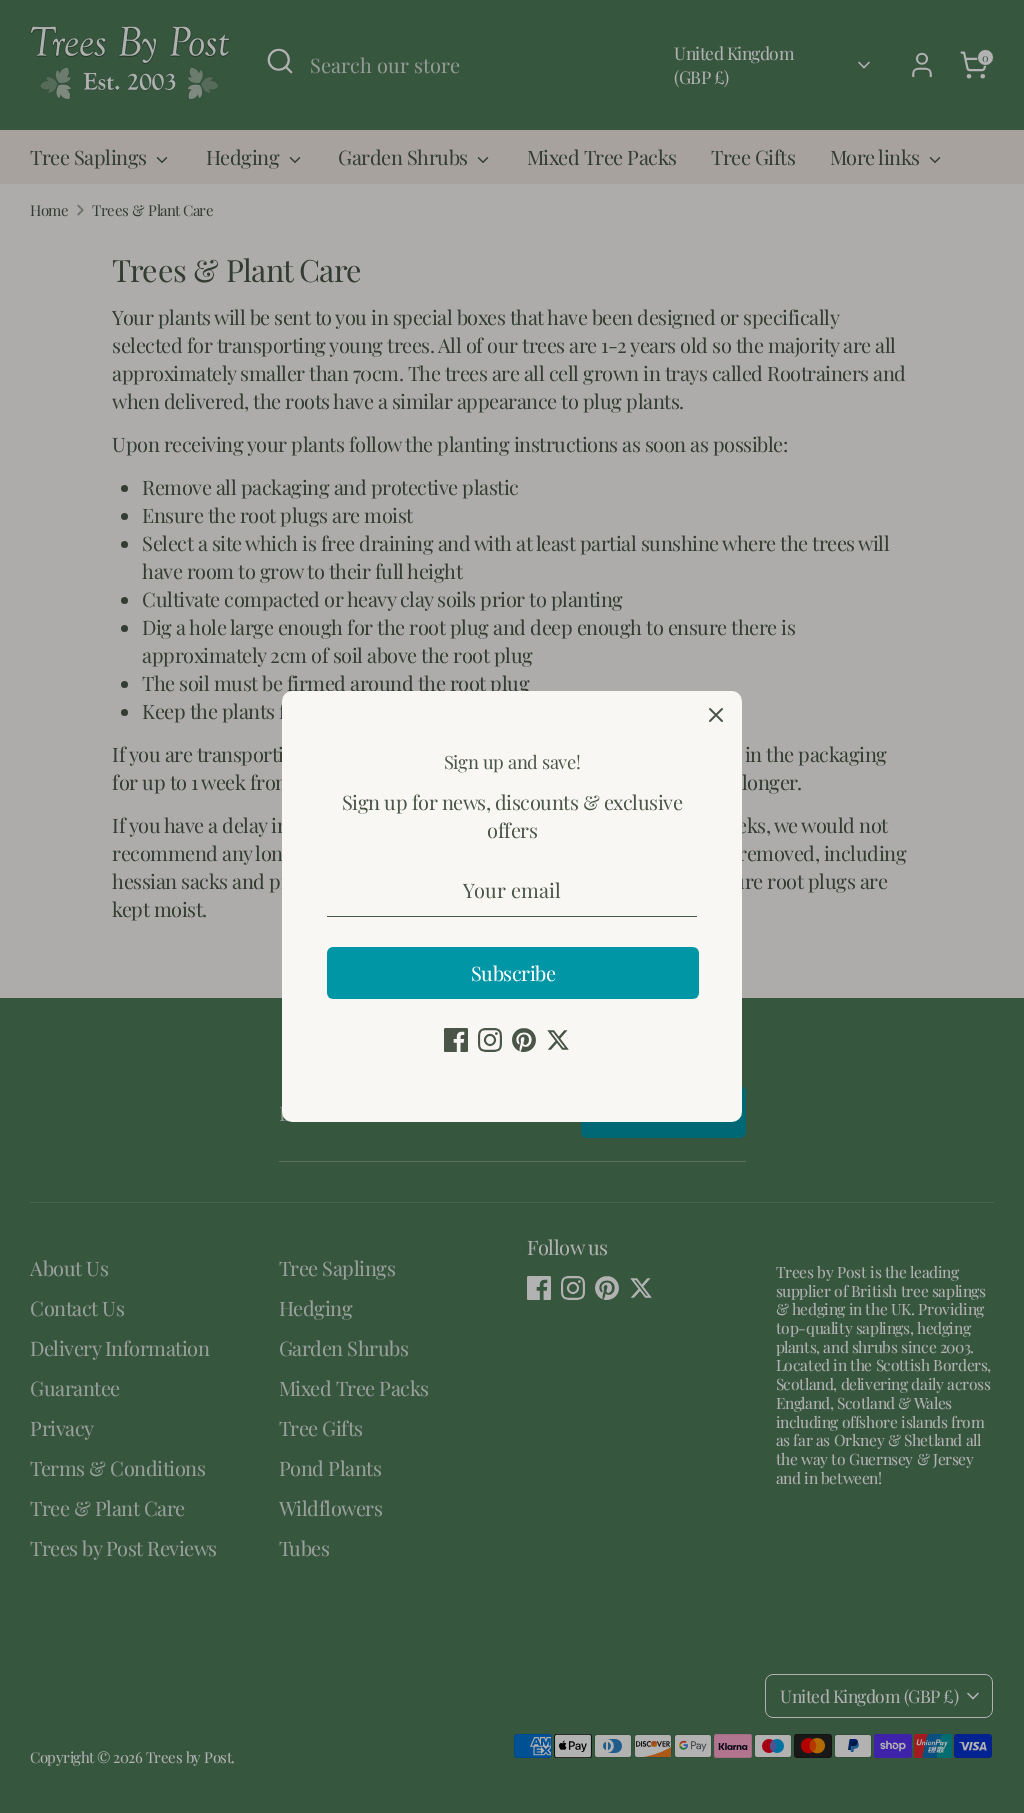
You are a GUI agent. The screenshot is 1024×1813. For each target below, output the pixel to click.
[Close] (716, 717)
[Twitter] (558, 1040)
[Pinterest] (524, 1040)
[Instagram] (490, 1040)
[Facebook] (456, 1040)
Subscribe (513, 972)
